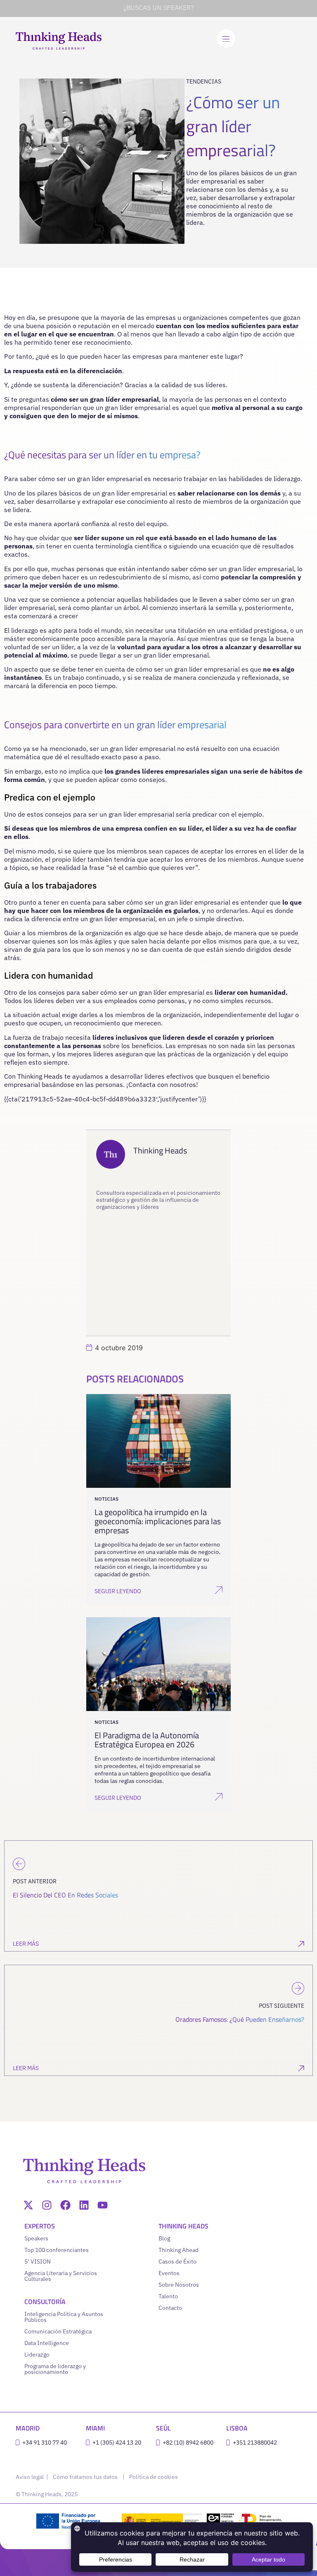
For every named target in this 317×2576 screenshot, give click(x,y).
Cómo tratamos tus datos (85, 2477)
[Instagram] (47, 2205)
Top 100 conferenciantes (57, 2250)
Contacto (170, 2308)
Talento (168, 2296)
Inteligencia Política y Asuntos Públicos (64, 2317)
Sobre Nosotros (179, 2285)
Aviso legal (30, 2477)
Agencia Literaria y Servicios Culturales (61, 2276)
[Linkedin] (84, 2205)
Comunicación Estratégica (58, 2331)
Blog (164, 2238)
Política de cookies (154, 2477)
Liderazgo (37, 2354)
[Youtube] (103, 2205)
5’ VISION (38, 2261)
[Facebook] (65, 2205)
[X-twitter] (28, 2205)
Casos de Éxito (177, 2261)
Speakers (36, 2238)
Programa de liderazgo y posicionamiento (55, 2369)
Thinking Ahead (179, 2250)
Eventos (169, 2273)
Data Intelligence (47, 2343)
